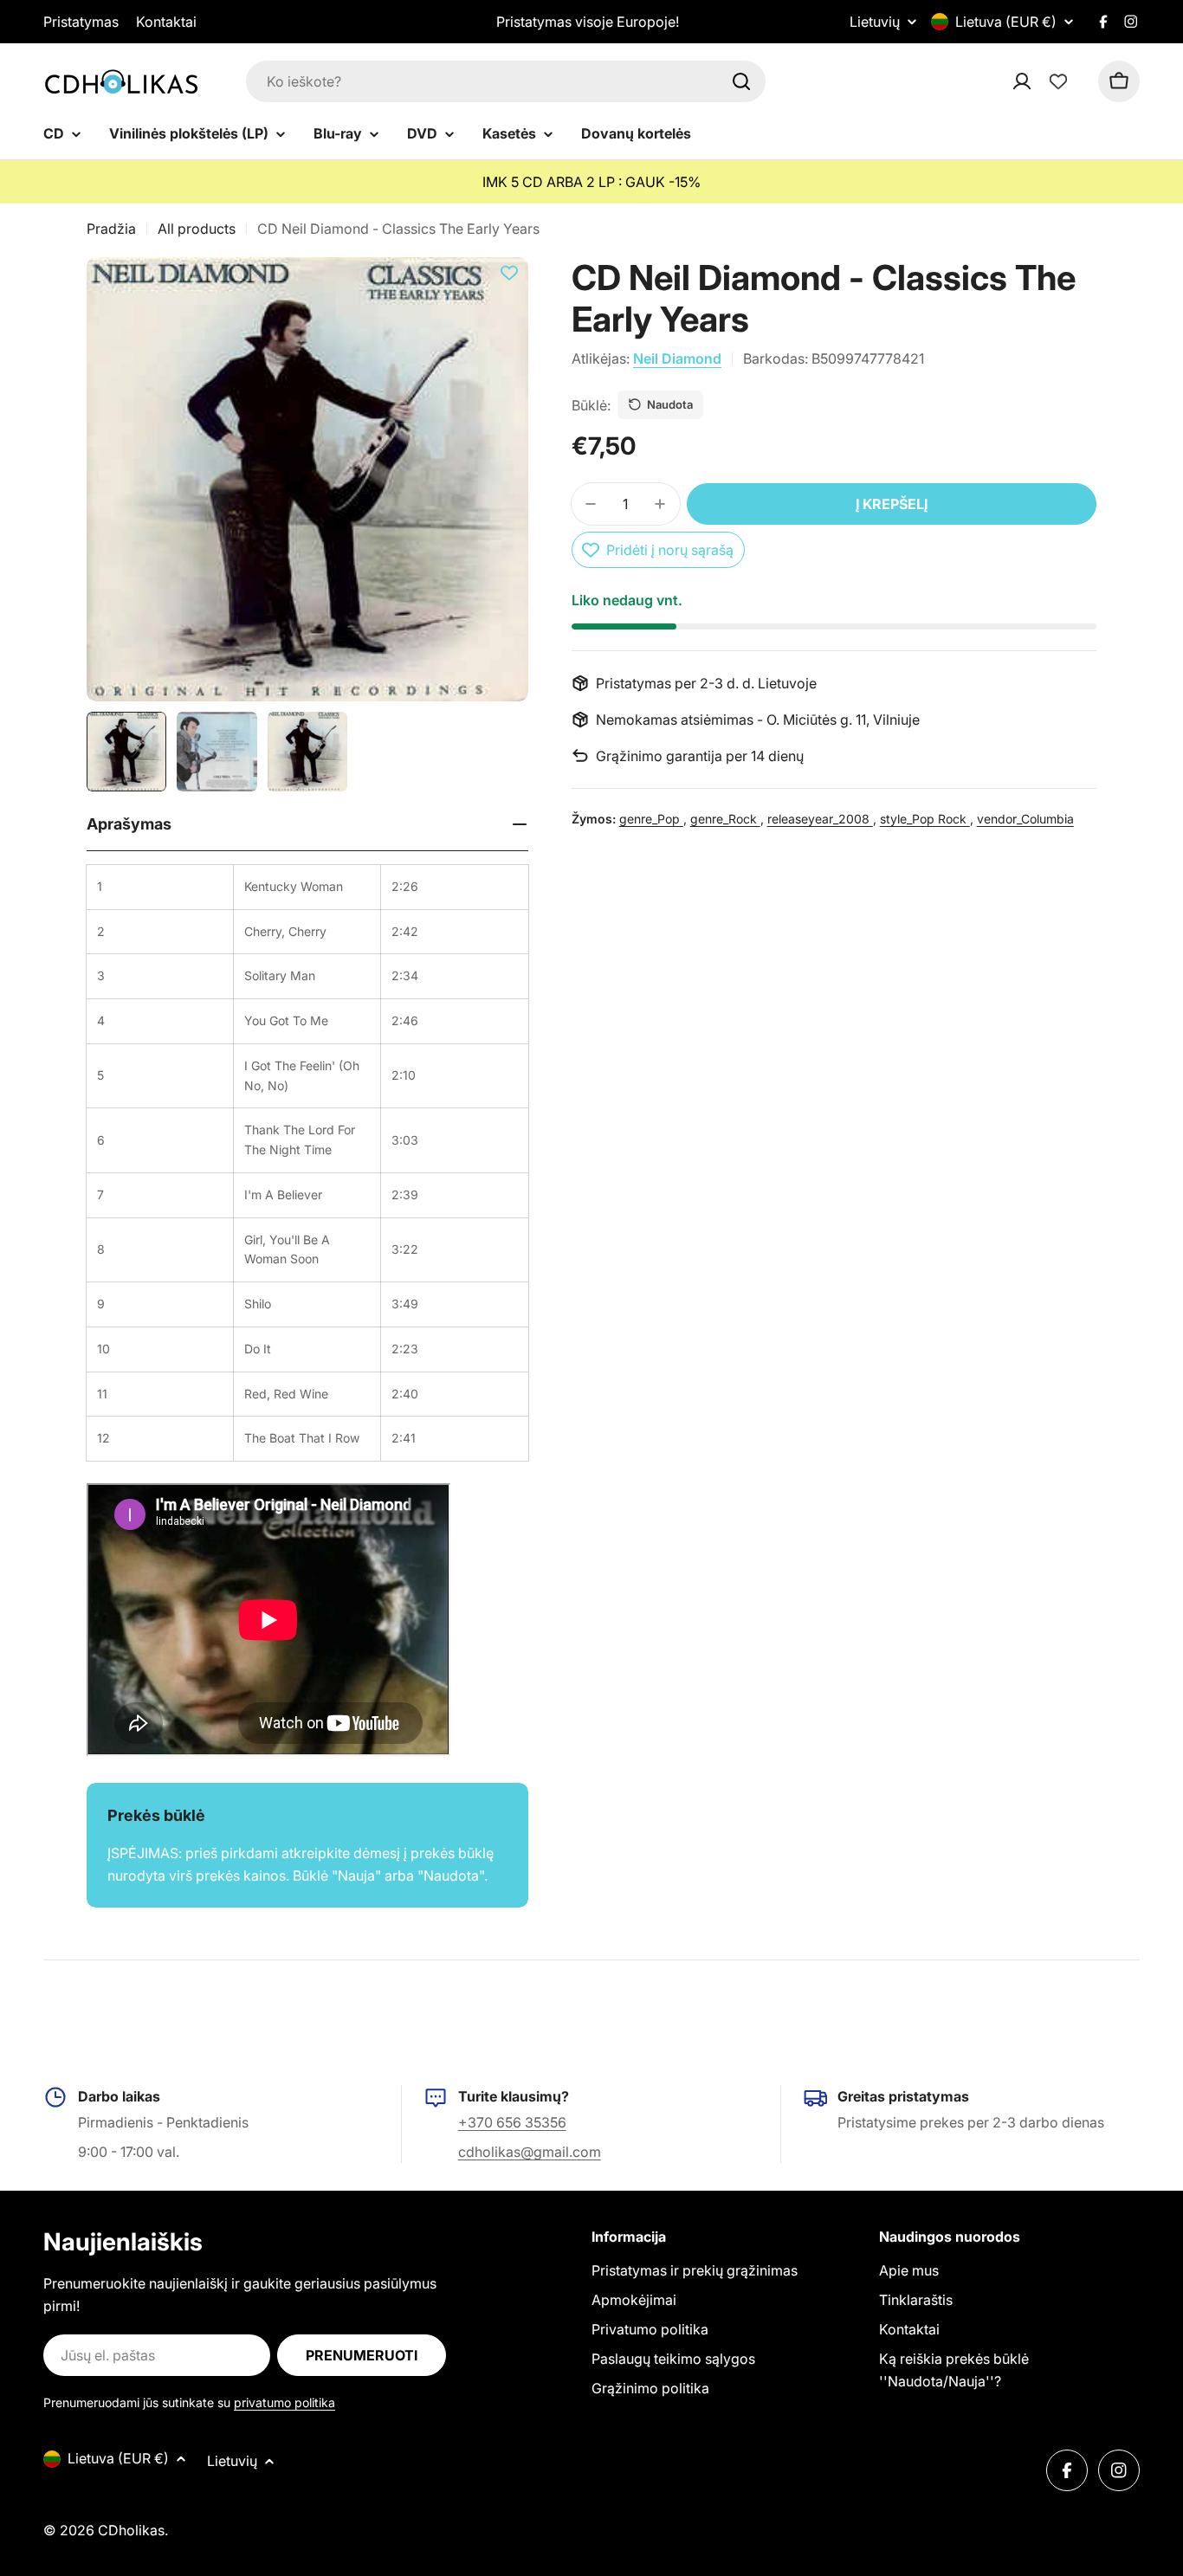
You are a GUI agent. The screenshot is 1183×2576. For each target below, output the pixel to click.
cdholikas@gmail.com (530, 2152)
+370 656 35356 (512, 2122)
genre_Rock (725, 819)
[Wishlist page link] (1058, 81)
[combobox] (506, 81)
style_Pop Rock (925, 819)
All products (197, 229)
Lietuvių (875, 22)
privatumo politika (284, 2402)
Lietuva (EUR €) (1006, 22)
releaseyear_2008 (820, 819)
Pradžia (111, 229)
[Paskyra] (1044, 81)
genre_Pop (651, 819)
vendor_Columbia (1025, 819)
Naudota (670, 404)
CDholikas (131, 2530)
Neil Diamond (677, 358)
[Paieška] (741, 81)
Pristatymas (81, 22)
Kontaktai (166, 22)
